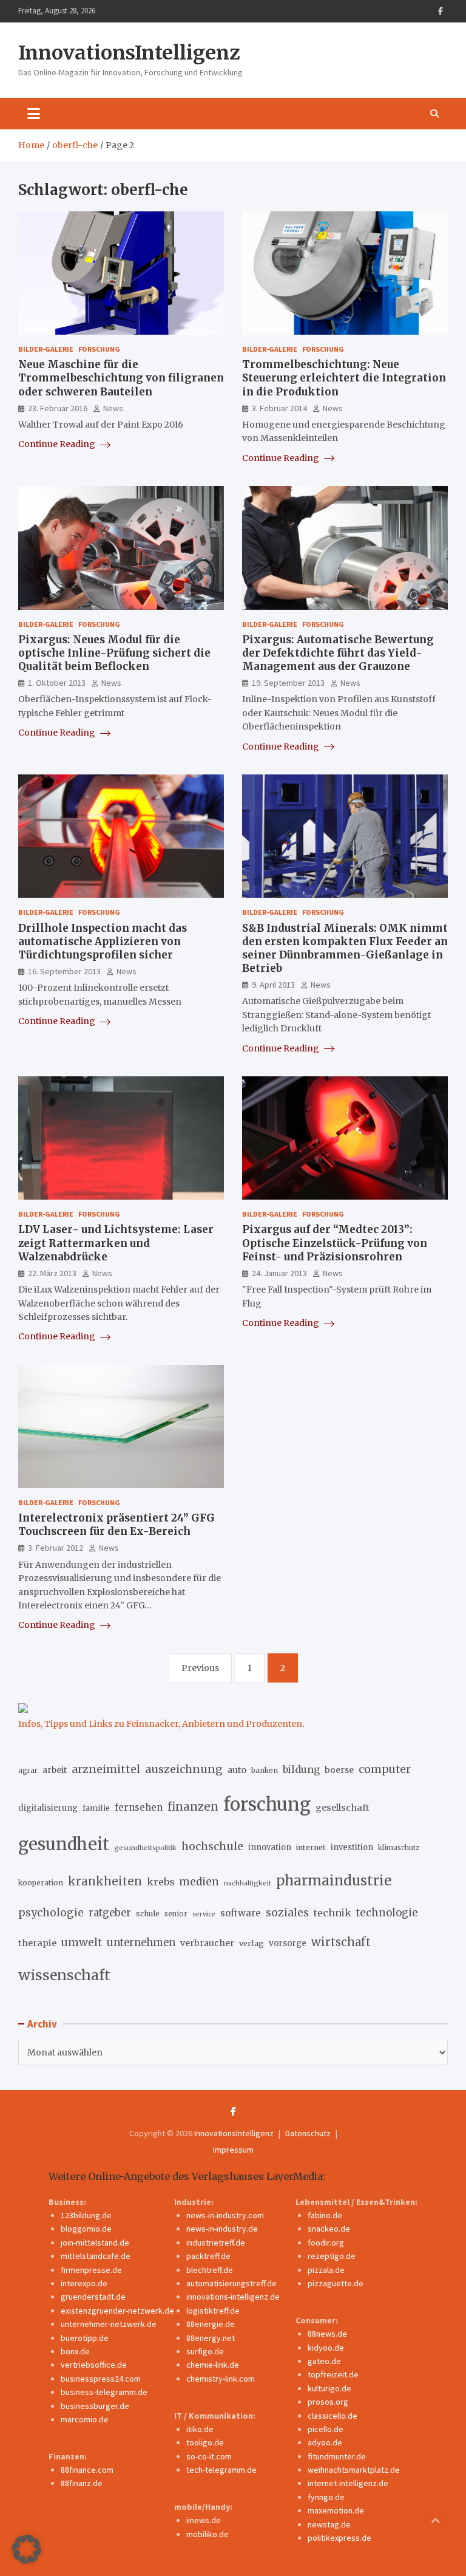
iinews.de (204, 2520)
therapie (37, 1943)
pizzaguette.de (336, 2283)
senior (176, 1914)
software (241, 1913)
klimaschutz (399, 1848)
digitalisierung (48, 1808)
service (204, 1914)
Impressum (233, 2150)
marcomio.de (85, 2419)
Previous (200, 1668)
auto (237, 1770)
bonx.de (75, 2351)
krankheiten (105, 1881)
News (113, 408)
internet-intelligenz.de (348, 2483)
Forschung (99, 349)
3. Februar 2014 (279, 408)
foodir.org (326, 2243)
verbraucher (207, 1943)
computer (385, 1769)
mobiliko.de (208, 2534)
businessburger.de (95, 2406)
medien (199, 1882)
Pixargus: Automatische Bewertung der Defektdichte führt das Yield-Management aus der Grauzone (338, 653)
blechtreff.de (210, 2270)
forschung (267, 1804)
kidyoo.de (326, 2348)
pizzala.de (326, 2270)
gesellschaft (343, 1808)
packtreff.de (208, 2256)
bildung (301, 1769)
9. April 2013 (273, 985)
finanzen (193, 1807)
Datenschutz (308, 2133)
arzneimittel (106, 1769)
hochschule (212, 1846)
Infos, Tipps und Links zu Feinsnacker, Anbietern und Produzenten (160, 1724)
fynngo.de (326, 2497)
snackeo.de (329, 2229)
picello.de (326, 2429)
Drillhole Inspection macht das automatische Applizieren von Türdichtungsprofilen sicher (103, 941)
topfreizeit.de (333, 2374)
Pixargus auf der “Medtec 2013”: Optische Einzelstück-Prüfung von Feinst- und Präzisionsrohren (335, 1243)
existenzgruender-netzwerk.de (117, 2311)
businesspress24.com (101, 2379)
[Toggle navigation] (34, 114)
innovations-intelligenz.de (233, 2297)
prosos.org (328, 2402)
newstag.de (329, 2524)
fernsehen (139, 1807)
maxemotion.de (336, 2510)
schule (148, 1914)
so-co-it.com (209, 2456)
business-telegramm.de (104, 2392)
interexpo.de (84, 2283)
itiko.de (200, 2429)
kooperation (41, 1883)
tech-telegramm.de (221, 2470)
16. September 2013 (64, 971)
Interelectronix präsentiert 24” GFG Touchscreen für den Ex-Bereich (116, 1525)
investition (352, 1847)
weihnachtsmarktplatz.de (354, 2470)
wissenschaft (64, 1975)
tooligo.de (205, 2442)
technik (333, 1913)
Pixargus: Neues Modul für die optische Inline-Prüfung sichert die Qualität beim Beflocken (114, 653)
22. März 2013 (52, 1273)
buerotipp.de (85, 2338)
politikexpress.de (339, 2538)
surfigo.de (205, 2351)
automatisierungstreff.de (231, 2283)
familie (96, 1808)
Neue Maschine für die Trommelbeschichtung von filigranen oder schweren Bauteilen (121, 378)
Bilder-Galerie (46, 349)
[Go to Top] (436, 2521)
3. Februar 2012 (56, 1548)
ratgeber (110, 1913)
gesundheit (64, 1844)
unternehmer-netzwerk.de (109, 2324)
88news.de (327, 2334)
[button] (27, 2549)
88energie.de (211, 2324)
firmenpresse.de (91, 2270)
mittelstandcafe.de (96, 2256)
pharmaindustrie (334, 1881)
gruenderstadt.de (93, 2297)
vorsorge (288, 1943)
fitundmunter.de (337, 2456)
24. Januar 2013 (279, 1273)
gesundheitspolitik (145, 1848)
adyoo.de (325, 2442)
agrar (28, 1771)
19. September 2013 (288, 683)
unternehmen (141, 1943)
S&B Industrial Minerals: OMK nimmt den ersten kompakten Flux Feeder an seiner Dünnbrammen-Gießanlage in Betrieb (345, 948)
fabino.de (325, 2215)
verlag (252, 1943)
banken (265, 1770)
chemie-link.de (213, 2365)
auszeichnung (184, 1769)
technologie (387, 1913)
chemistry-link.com (221, 2379)
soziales (287, 1912)
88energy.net (211, 2338)
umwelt (82, 1942)
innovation (270, 1847)
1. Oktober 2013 (57, 683)
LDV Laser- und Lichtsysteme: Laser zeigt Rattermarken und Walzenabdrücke (116, 1243)
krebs (160, 1882)
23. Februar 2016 (58, 408)
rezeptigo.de (332, 2256)
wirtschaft (341, 1942)
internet (311, 1847)
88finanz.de (82, 2483)
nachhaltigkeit (248, 1883)
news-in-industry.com (225, 2215)
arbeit (55, 1770)
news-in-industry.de (222, 2229)
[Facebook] (441, 11)
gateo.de (324, 2361)
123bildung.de (86, 2215)
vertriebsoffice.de (94, 2365)
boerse (339, 1770)
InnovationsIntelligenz (129, 53)
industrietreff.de (216, 2243)
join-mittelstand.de (95, 2243)
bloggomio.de (86, 2229)
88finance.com (87, 2470)
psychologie (51, 1913)
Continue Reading (58, 444)
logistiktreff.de (213, 2311)
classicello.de (333, 2416)
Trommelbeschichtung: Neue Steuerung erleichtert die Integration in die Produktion (344, 378)
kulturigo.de (329, 2388)
